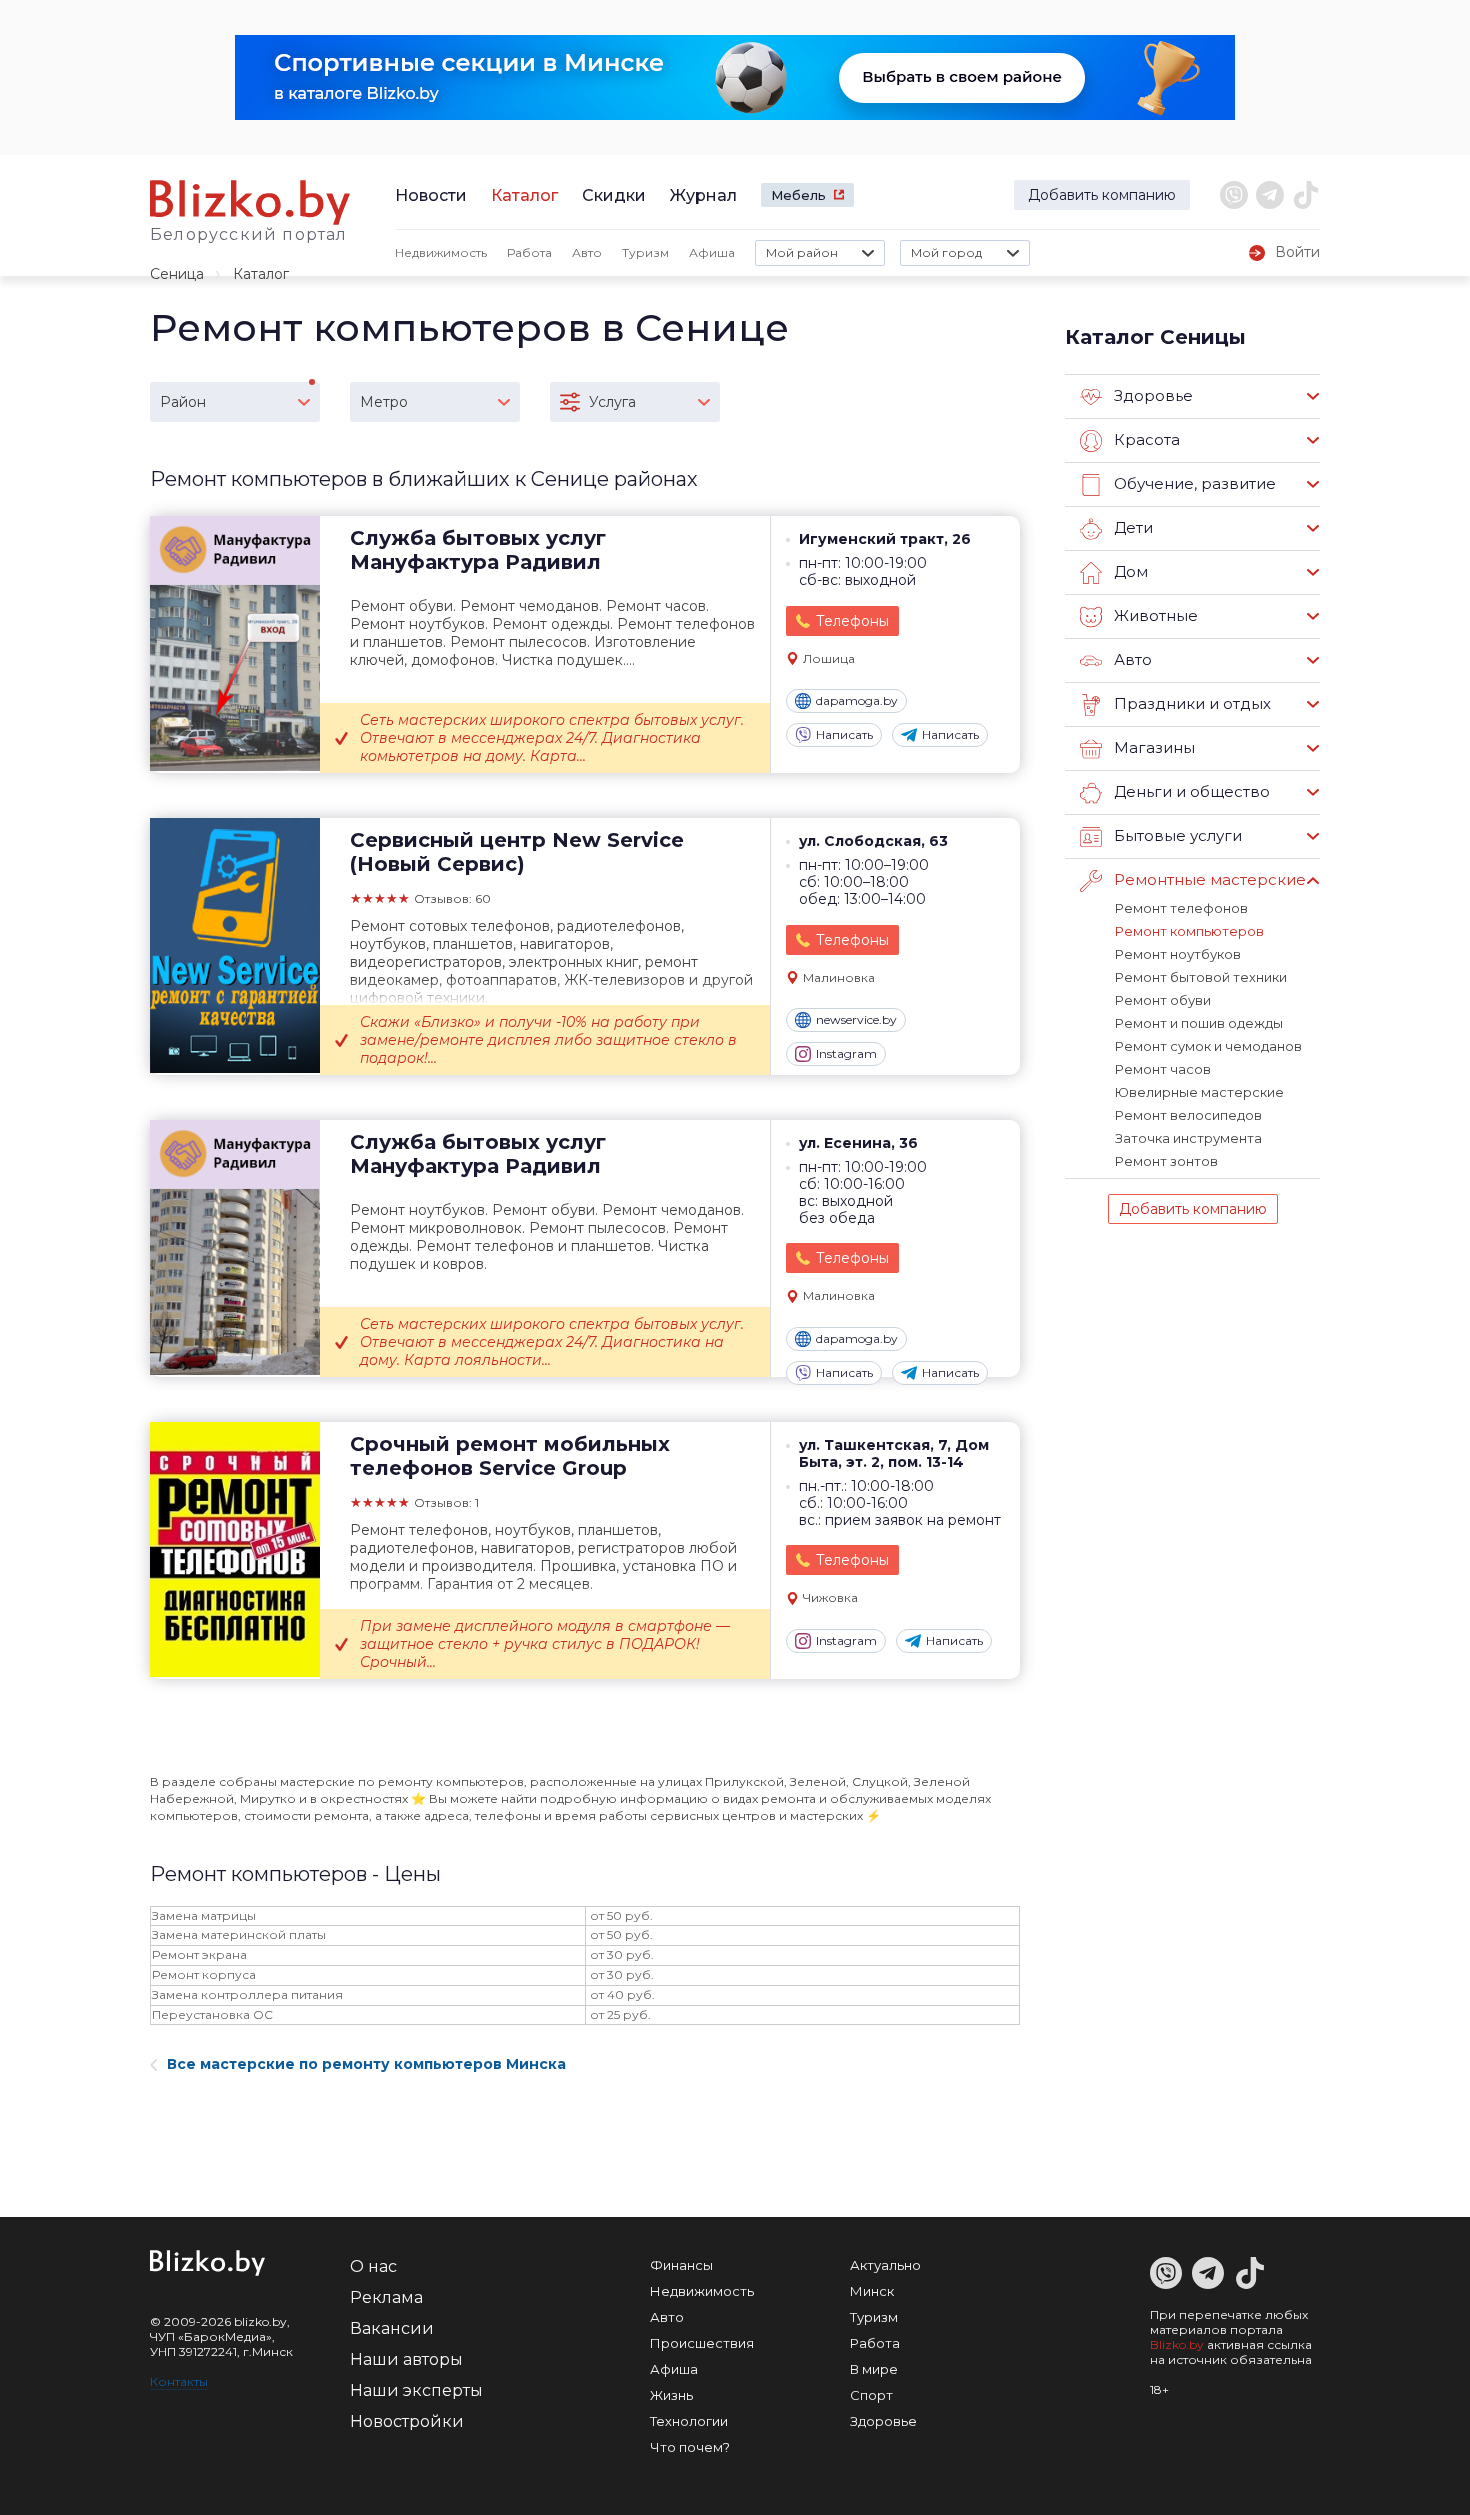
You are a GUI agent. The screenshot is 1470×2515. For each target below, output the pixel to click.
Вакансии (392, 2328)
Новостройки (407, 2421)
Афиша (712, 252)
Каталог (524, 195)
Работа (529, 252)
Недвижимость (441, 252)
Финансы (681, 2265)
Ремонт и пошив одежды (1199, 1023)
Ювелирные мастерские (1199, 1092)
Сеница (177, 274)
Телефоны (852, 621)
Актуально (885, 2265)
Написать (844, 734)
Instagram (846, 1053)
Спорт (871, 2395)
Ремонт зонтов (1166, 1161)
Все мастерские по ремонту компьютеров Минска (366, 2064)
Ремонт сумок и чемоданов (1208, 1046)
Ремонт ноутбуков (1178, 954)
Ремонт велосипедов (1188, 1115)
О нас (373, 2266)
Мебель (798, 195)
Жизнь (671, 2395)
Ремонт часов (1163, 1069)
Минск (872, 2291)
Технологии (689, 2421)
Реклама (386, 2297)
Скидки (614, 195)
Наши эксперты (416, 2390)
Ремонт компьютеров (1189, 931)
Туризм (645, 252)
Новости (431, 195)
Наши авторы (406, 2359)
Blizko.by (1177, 2344)
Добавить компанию (1102, 195)
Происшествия (702, 2343)
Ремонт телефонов (1181, 908)
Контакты (179, 2381)
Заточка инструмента (1188, 1138)
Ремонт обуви (1163, 1000)
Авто (587, 252)
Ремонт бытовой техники (1201, 977)
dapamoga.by (857, 700)
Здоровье (883, 2421)
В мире (874, 2369)
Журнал (703, 195)
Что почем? (690, 2447)
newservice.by (856, 1019)
